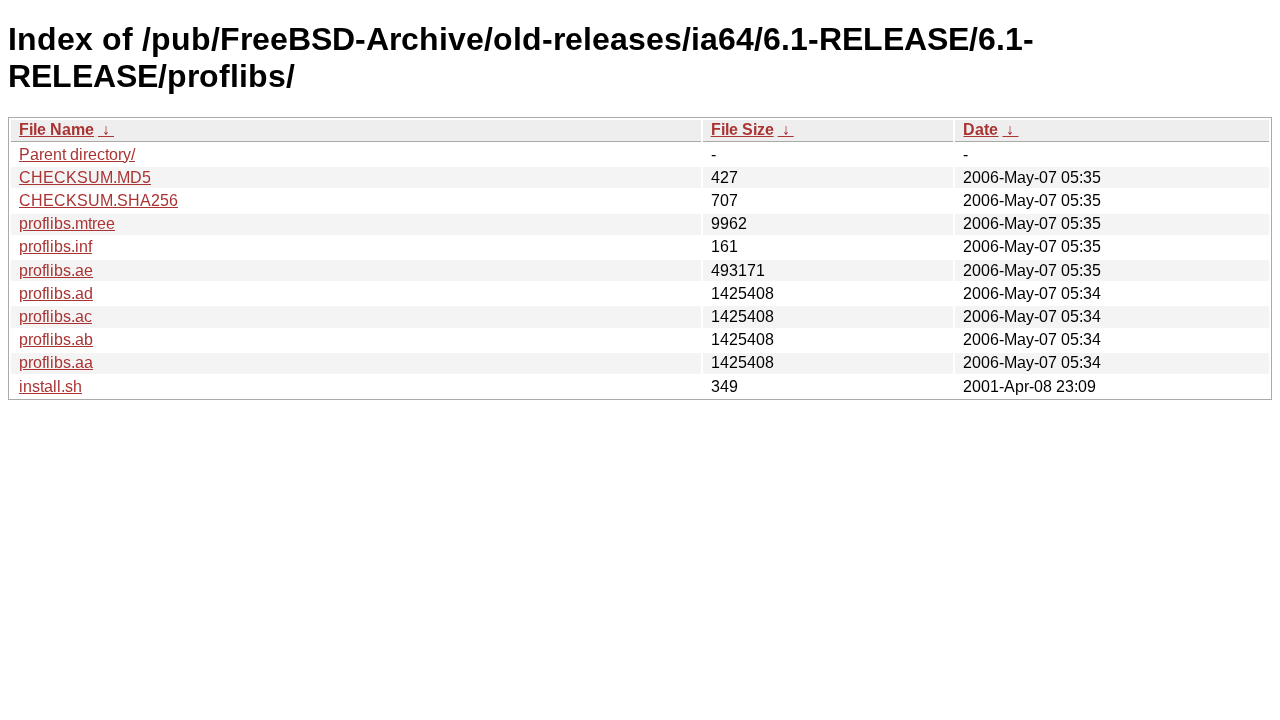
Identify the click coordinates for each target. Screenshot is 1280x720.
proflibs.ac (55, 316)
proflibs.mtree (67, 223)
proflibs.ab (56, 339)
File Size (742, 129)
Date (980, 129)
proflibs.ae (56, 270)
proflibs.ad (56, 293)
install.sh (50, 386)
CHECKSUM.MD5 (85, 177)
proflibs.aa (56, 362)
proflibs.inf (55, 246)
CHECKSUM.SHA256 (98, 200)
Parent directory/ (77, 154)
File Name (56, 129)
